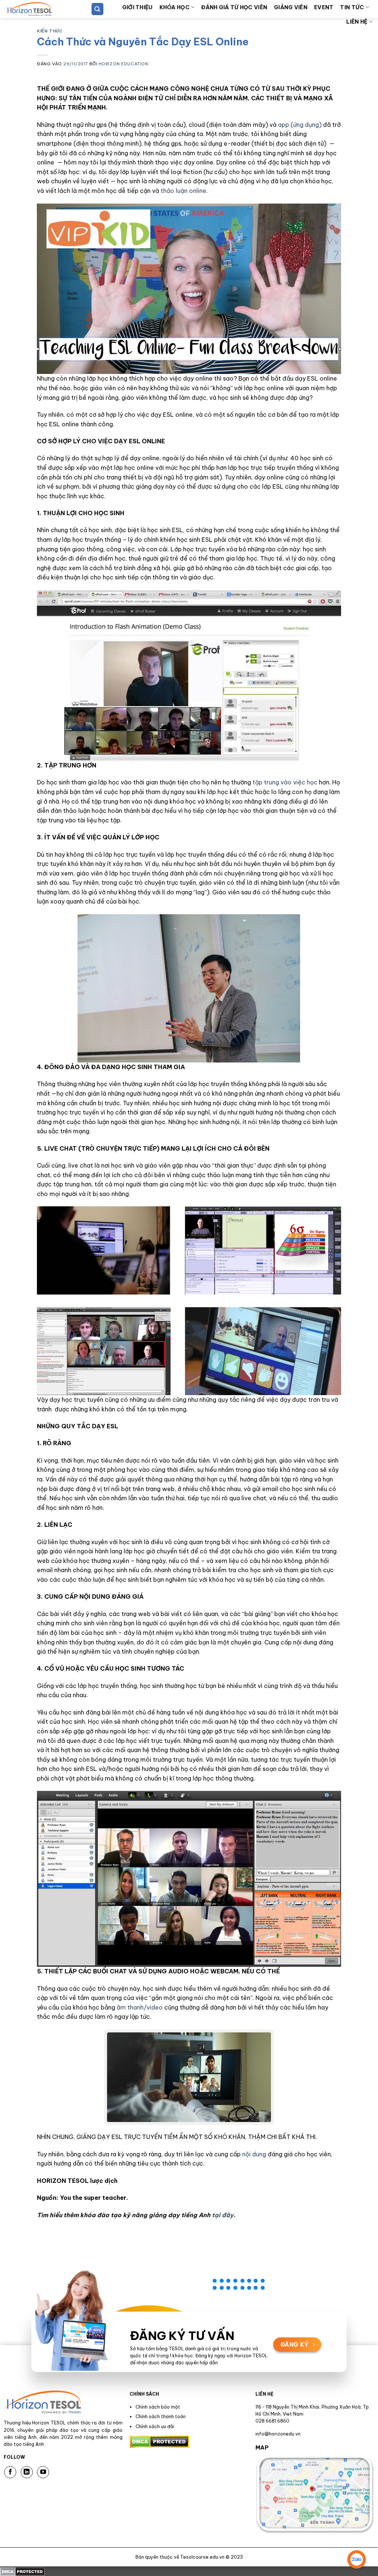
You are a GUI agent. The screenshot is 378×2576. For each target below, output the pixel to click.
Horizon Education (123, 64)
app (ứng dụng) (300, 125)
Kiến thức (50, 31)
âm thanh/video (140, 2007)
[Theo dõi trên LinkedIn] (27, 2472)
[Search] (97, 9)
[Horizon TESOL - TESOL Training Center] (41, 9)
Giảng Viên (291, 7)
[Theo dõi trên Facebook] (10, 2472)
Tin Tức (352, 7)
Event (324, 7)
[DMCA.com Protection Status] (22, 2571)
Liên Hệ (357, 22)
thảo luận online (183, 191)
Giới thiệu (138, 7)
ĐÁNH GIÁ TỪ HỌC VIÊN (234, 7)
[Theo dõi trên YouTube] (43, 2472)
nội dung (254, 2154)
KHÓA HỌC (175, 7)
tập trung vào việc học (285, 782)
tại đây (223, 2215)
